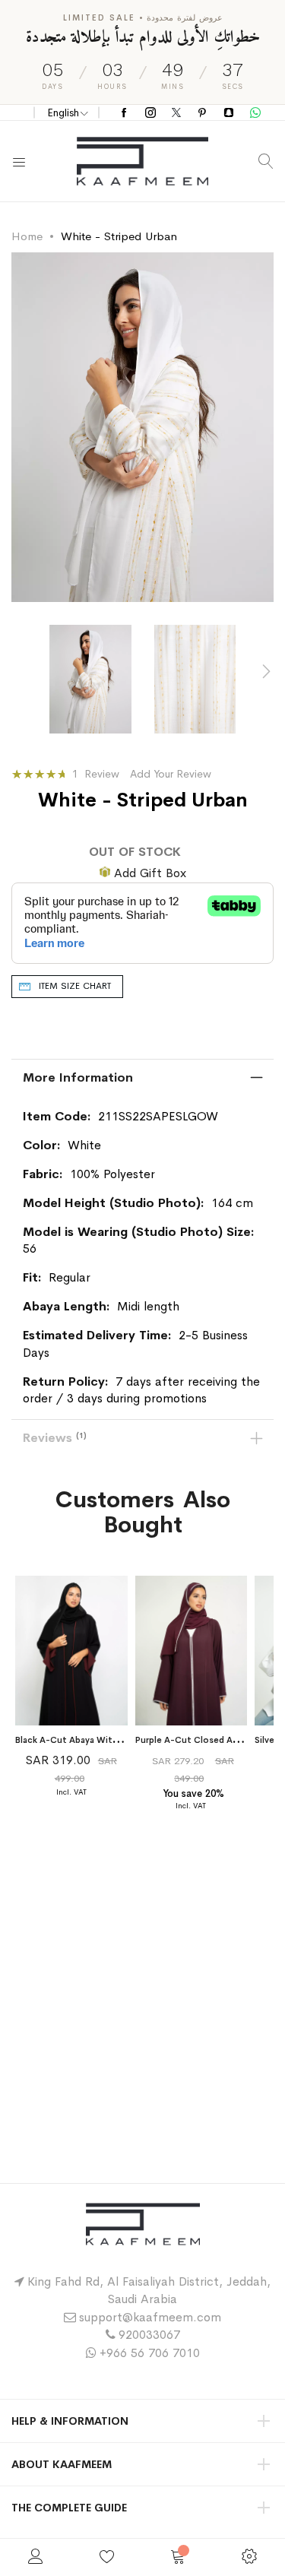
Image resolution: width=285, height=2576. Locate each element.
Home (27, 236)
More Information (78, 1077)
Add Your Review (171, 774)
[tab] (142, 1078)
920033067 (149, 2335)
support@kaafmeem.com (150, 2317)
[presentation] (266, 672)
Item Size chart (75, 986)
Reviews (53, 1438)
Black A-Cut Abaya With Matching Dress (101, 1740)
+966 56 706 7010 (150, 2353)
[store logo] (142, 161)
